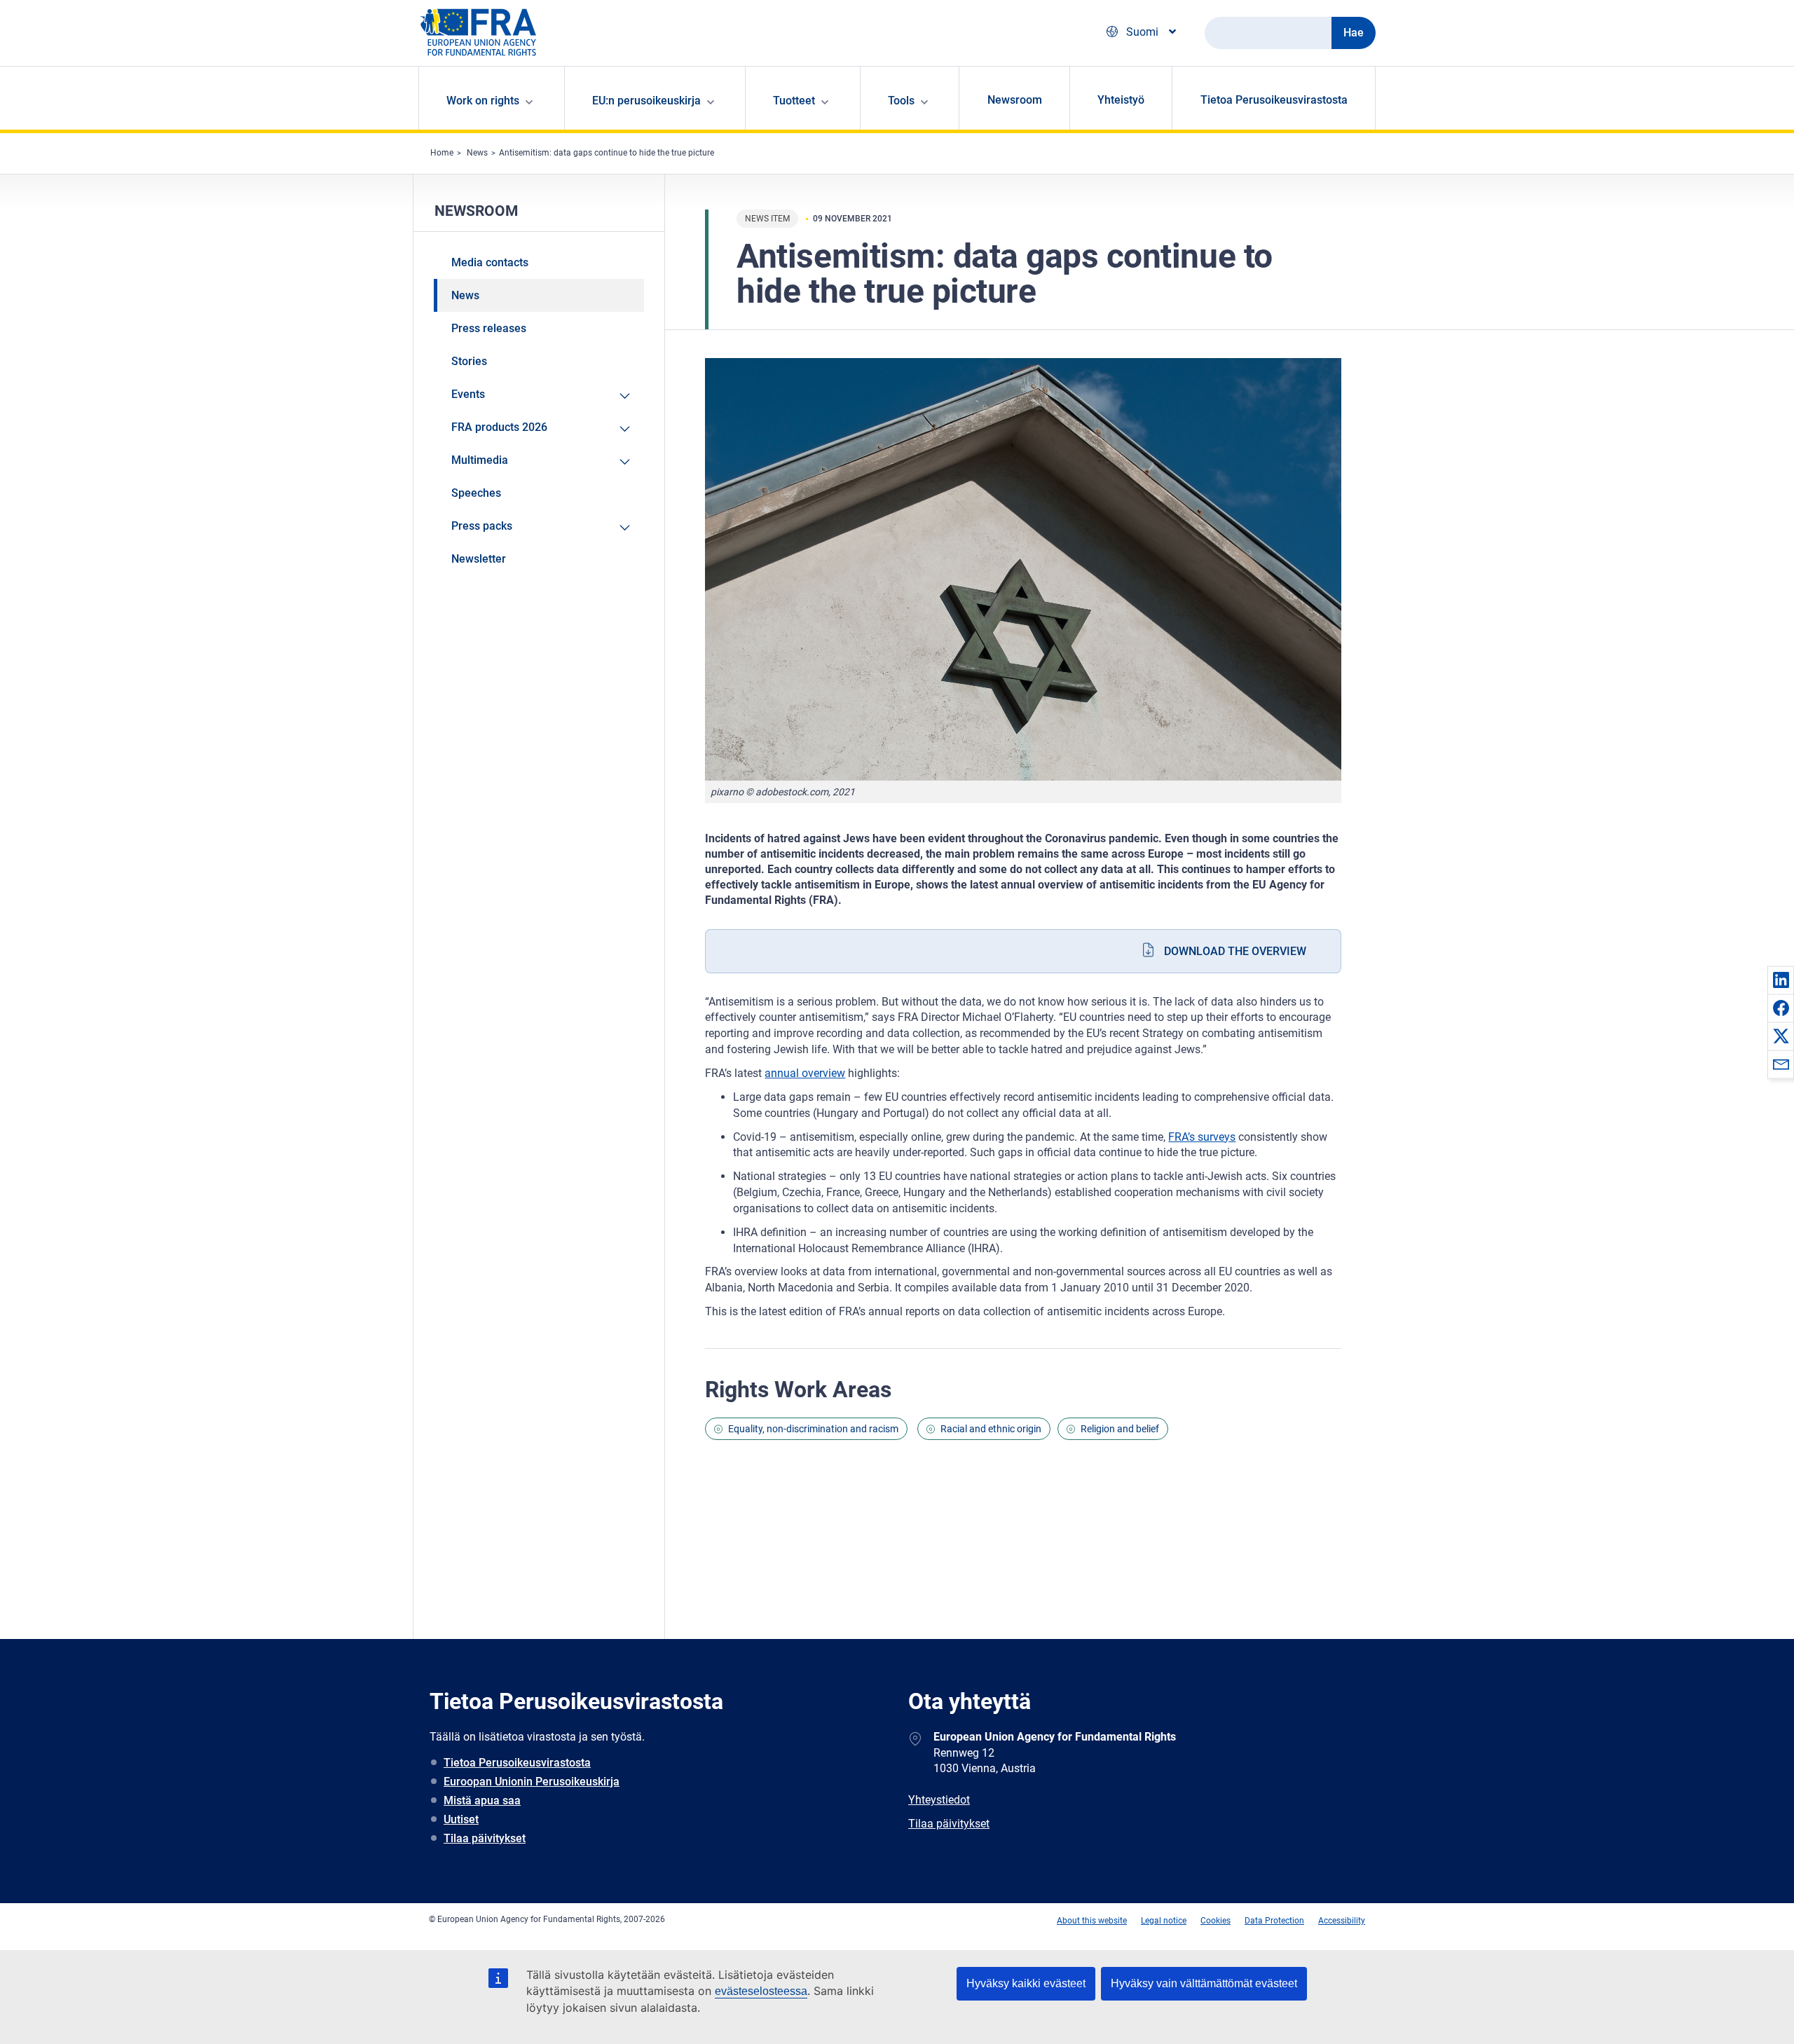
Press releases (489, 328)
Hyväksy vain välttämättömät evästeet (1204, 1983)
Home (442, 153)
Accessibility (1342, 1921)
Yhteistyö (1121, 100)
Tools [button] (901, 101)
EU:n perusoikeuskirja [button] (646, 101)
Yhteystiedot (939, 1800)
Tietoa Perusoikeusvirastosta (1274, 100)
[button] (1781, 980)
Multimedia (480, 460)
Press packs (482, 526)
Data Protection (1274, 1921)
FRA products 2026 (499, 427)
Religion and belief (1120, 1429)
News (477, 153)
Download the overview (1235, 951)
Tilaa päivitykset (485, 1838)
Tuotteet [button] (794, 101)
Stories (469, 361)
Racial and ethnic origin (991, 1429)
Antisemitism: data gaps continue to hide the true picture (607, 153)
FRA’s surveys (1202, 1137)
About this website (1092, 1921)
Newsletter (479, 559)
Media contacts (490, 262)
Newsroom (1015, 100)
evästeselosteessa (761, 1991)
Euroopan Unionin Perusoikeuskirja (532, 1782)
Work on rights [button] (483, 101)
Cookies (1216, 1921)
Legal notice (1164, 1921)
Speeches (476, 493)
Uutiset (461, 1819)
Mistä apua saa (482, 1800)
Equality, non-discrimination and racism (813, 1429)
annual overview (805, 1073)
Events (468, 394)
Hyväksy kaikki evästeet (1026, 1983)
